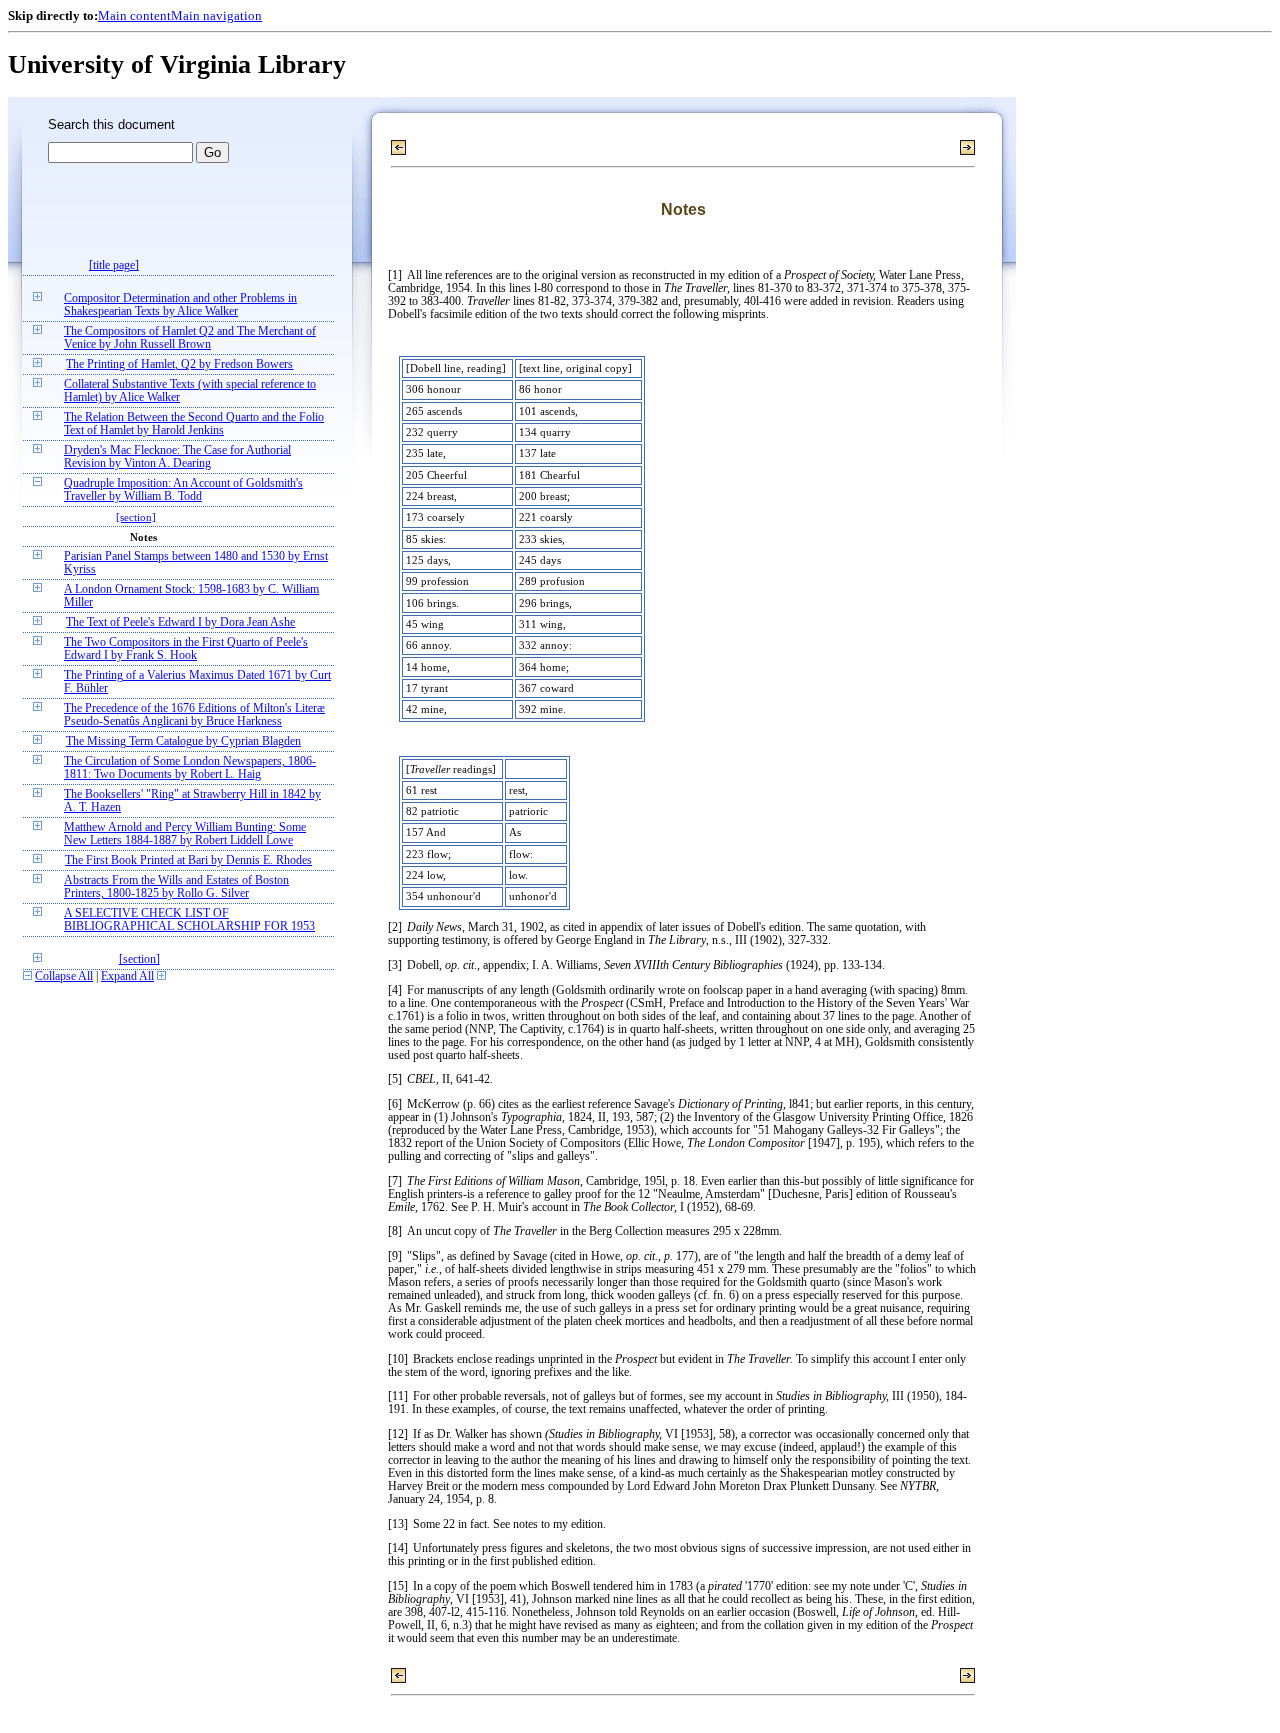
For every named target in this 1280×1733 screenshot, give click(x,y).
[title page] (114, 265)
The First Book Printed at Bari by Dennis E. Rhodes (188, 860)
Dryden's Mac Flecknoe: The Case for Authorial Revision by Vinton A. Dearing (177, 457)
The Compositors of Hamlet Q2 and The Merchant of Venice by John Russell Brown (190, 338)
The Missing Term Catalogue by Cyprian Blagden (183, 741)
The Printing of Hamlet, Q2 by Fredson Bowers (179, 364)
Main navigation (216, 15)
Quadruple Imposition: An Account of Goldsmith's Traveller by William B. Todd (183, 490)
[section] (136, 517)
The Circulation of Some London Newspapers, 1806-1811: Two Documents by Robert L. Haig (190, 768)
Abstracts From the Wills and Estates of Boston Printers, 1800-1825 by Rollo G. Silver (176, 887)
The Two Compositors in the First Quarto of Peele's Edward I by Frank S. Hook (186, 649)
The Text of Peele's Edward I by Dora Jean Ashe (180, 622)
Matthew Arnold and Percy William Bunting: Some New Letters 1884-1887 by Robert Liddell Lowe (185, 834)
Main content (134, 15)
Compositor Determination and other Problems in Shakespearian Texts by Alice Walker (180, 305)
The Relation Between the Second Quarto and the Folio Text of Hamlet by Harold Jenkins (194, 424)
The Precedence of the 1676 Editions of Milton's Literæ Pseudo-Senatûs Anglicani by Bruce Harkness (194, 715)
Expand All (127, 976)
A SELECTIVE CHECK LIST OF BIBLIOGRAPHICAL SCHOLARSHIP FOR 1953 (189, 920)
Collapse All (64, 976)
